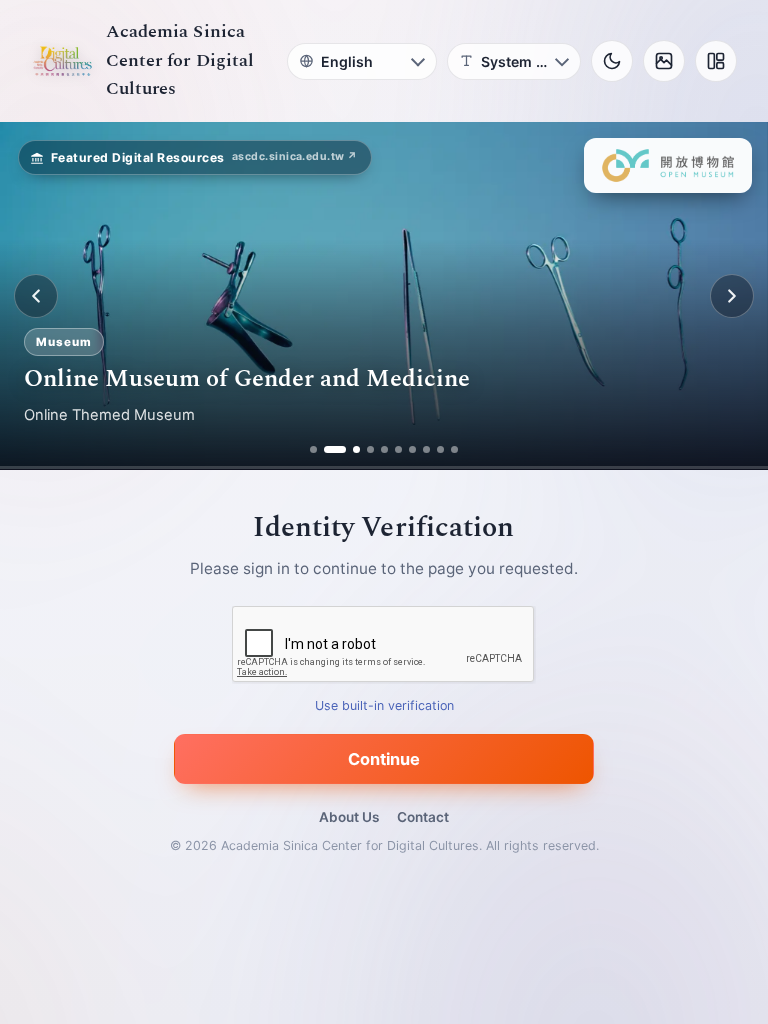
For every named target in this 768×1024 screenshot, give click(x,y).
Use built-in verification (384, 706)
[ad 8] (426, 449)
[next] (732, 296)
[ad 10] (454, 449)
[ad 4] (370, 449)
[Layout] (716, 61)
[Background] (664, 61)
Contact (423, 817)
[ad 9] (440, 449)
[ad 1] (313, 449)
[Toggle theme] (612, 61)
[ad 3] (349, 449)
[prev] (36, 296)
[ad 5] (384, 449)
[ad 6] (398, 449)
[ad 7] (412, 449)
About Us (349, 817)
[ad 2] (327, 449)
